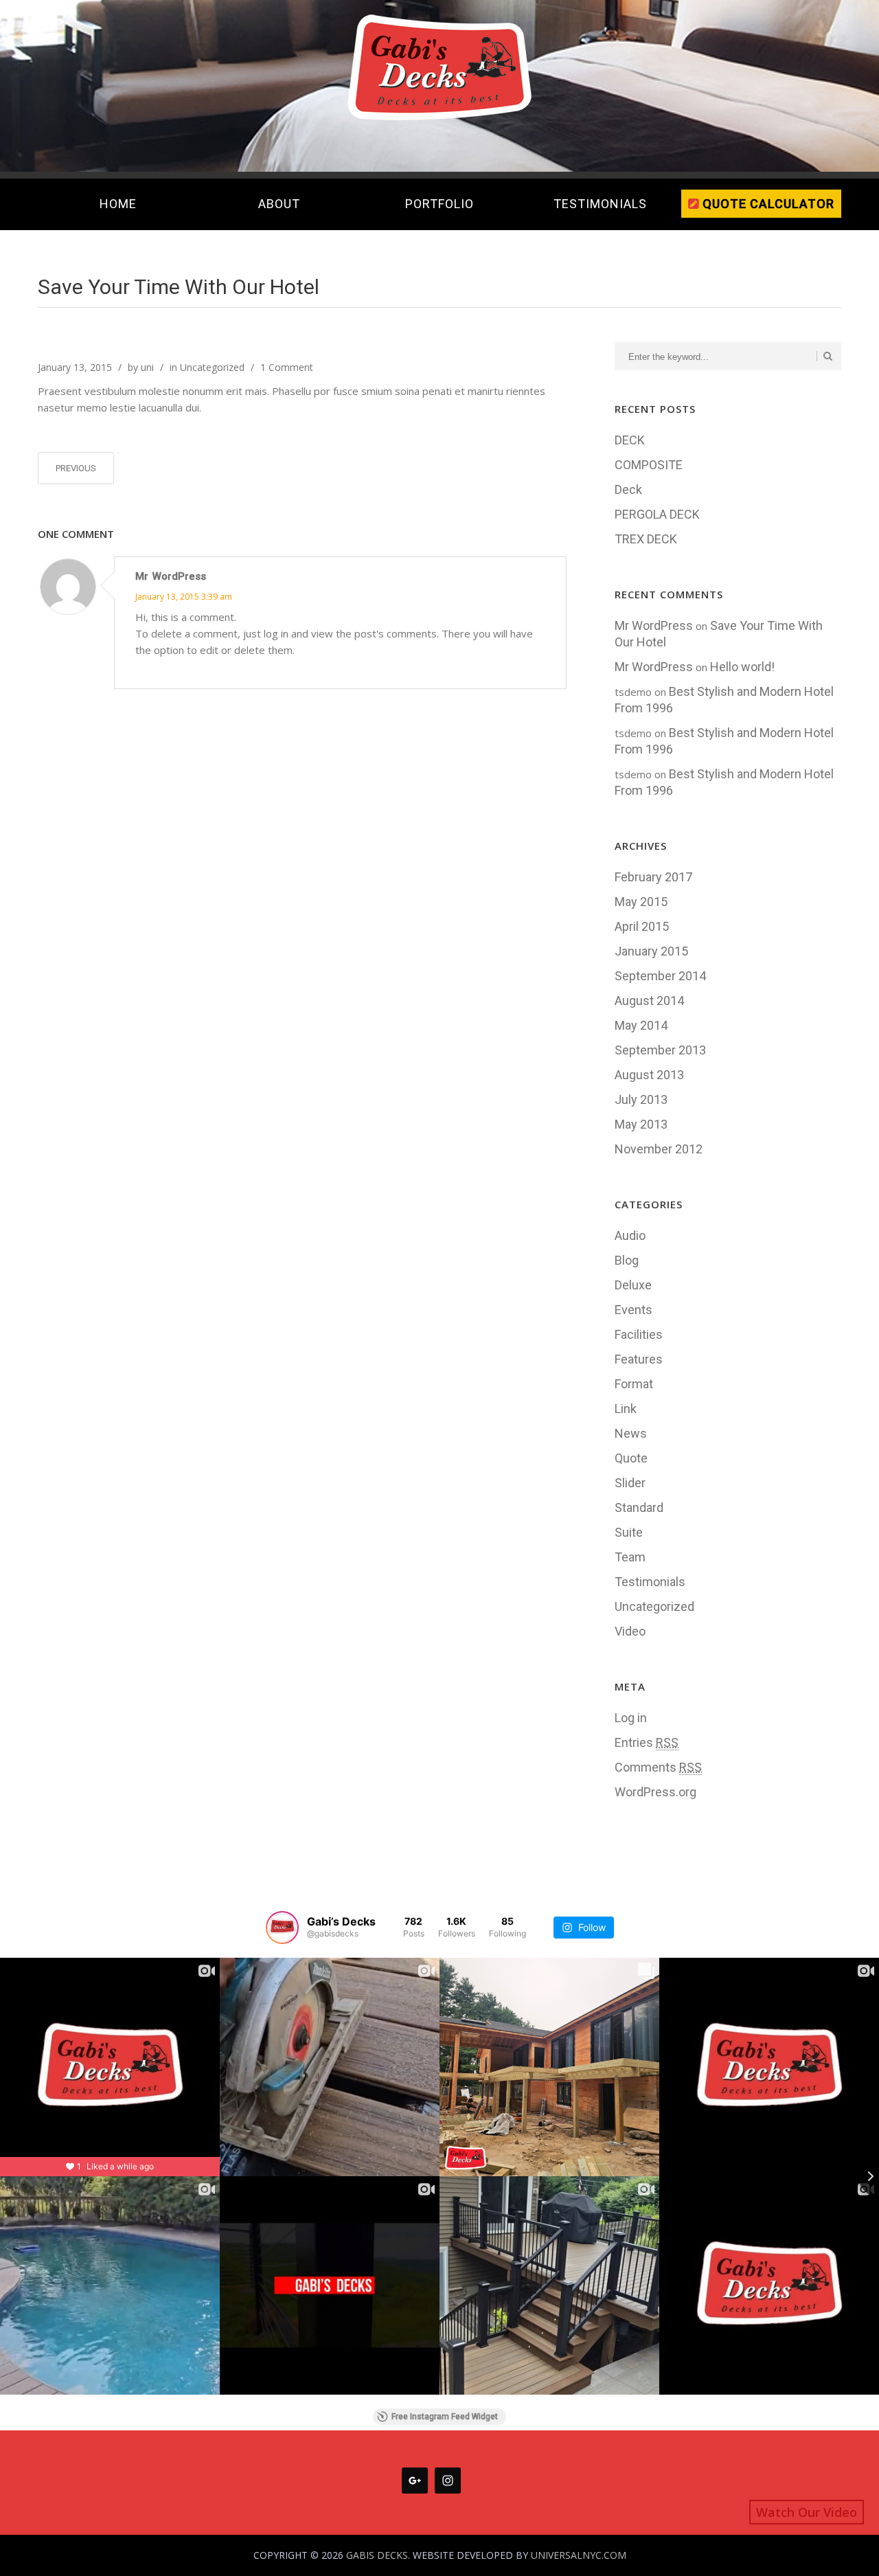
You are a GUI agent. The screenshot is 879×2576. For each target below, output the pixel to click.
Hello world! (742, 667)
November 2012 (659, 1149)
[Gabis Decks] (439, 63)
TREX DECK (646, 539)
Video (630, 1631)
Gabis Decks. (378, 2555)
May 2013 (641, 1124)
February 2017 (653, 877)
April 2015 (642, 926)
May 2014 (641, 1025)
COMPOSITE (649, 465)
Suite (629, 1532)
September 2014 (660, 976)
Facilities (639, 1334)
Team (630, 1557)
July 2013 (641, 1099)
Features (639, 1359)
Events (633, 1310)
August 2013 (649, 1075)
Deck (628, 489)
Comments (658, 1767)
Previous (76, 468)
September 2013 (660, 1050)
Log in (631, 1718)
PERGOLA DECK (657, 514)
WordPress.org (655, 1792)
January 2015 (651, 951)
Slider (630, 1483)
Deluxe (633, 1285)
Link (626, 1409)
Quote (631, 1458)
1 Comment (287, 367)
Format (634, 1384)
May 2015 (641, 902)
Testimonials (650, 1582)
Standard (639, 1507)
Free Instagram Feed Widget (445, 2417)
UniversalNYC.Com (579, 2555)
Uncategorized (212, 367)
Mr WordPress (171, 576)
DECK (630, 440)
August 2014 (649, 1001)
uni (147, 367)
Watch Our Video (807, 2512)
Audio (630, 1235)
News (631, 1433)
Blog (627, 1260)
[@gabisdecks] (282, 1928)
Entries (647, 1742)
